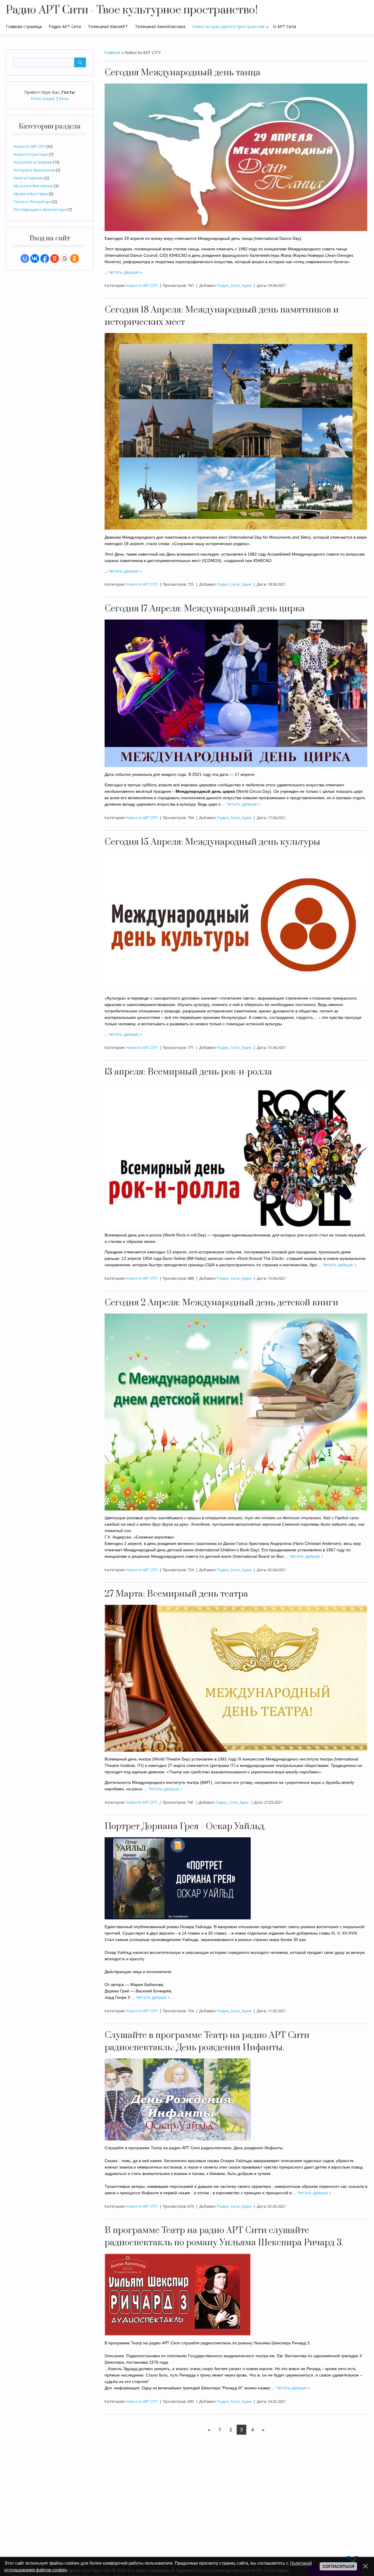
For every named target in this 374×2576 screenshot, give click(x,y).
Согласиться (338, 2566)
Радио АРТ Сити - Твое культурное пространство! (132, 10)
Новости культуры (31, 154)
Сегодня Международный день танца (182, 73)
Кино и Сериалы (29, 178)
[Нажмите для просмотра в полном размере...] (236, 157)
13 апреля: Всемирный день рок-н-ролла (188, 1072)
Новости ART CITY (30, 146)
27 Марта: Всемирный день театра (176, 1594)
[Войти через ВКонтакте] (35, 259)
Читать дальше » (125, 272)
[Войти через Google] (65, 259)
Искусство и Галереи (33, 162)
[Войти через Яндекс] (55, 259)
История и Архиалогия (34, 170)
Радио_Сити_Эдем (234, 285)
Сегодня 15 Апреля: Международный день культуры (212, 842)
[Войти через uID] (25, 259)
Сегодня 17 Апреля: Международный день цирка (205, 609)
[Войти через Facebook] (45, 259)
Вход (64, 98)
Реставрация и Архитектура (40, 209)
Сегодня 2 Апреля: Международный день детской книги (221, 1303)
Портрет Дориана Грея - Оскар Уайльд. (185, 1826)
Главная (112, 52)
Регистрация (43, 98)
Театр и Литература (33, 202)
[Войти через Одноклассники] (75, 259)
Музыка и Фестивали (33, 186)
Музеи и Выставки (31, 194)
